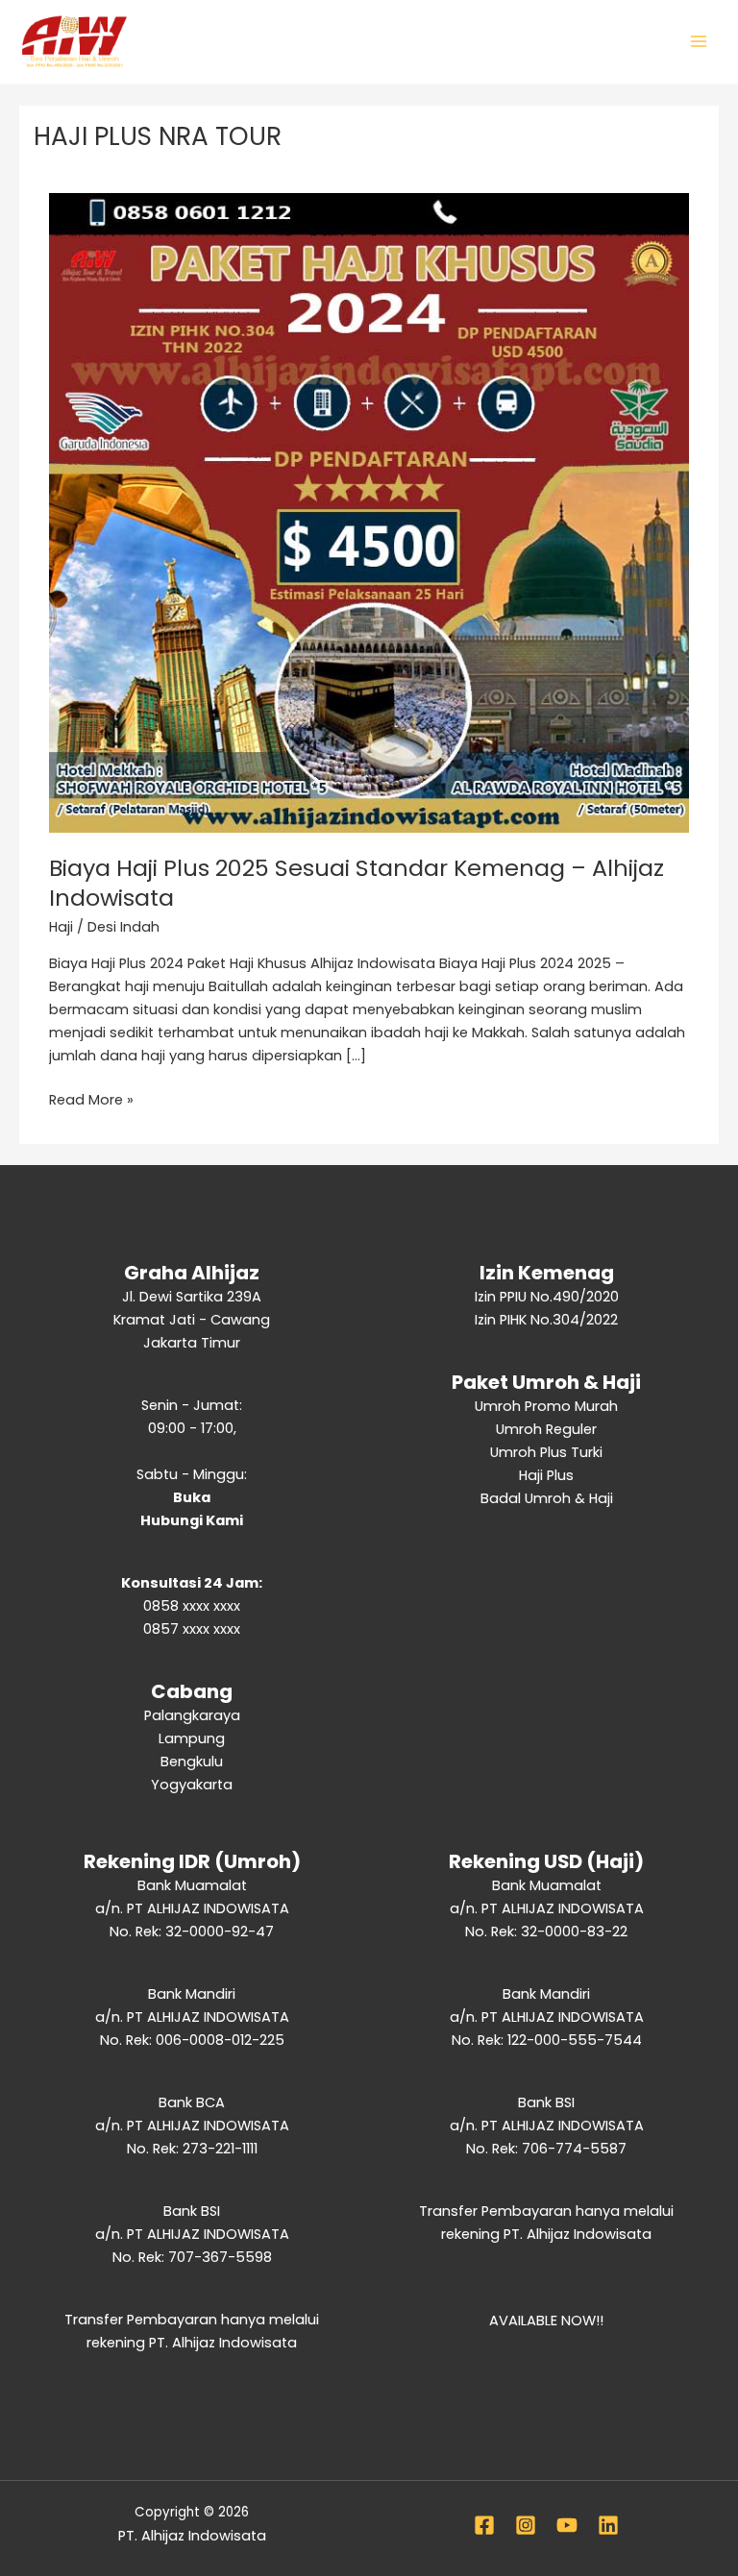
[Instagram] (526, 2525)
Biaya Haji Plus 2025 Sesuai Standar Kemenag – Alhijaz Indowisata (357, 883)
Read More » (91, 1099)
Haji (61, 927)
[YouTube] (567, 2525)
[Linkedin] (608, 2525)
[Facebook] (484, 2525)
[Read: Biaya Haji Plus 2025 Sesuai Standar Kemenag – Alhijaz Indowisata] (369, 512)
